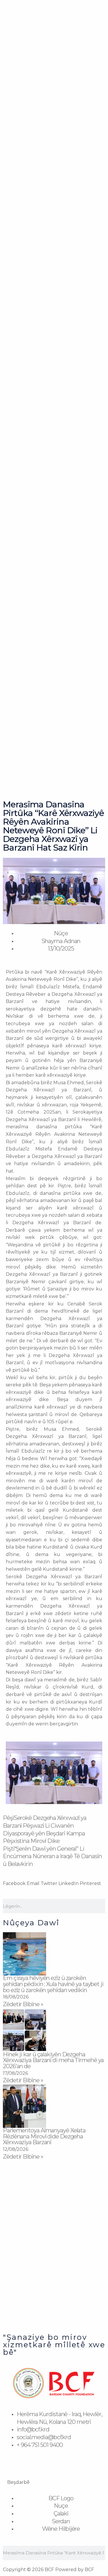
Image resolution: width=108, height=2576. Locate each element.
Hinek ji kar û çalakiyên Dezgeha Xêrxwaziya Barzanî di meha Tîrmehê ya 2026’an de (53, 2060)
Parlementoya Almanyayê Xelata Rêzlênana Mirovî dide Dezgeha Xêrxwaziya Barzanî (44, 2136)
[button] (11, 1774)
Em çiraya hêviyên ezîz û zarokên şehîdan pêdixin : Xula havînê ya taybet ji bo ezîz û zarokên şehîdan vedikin (53, 1984)
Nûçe (61, 933)
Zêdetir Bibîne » (23, 2004)
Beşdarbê (18, 2482)
